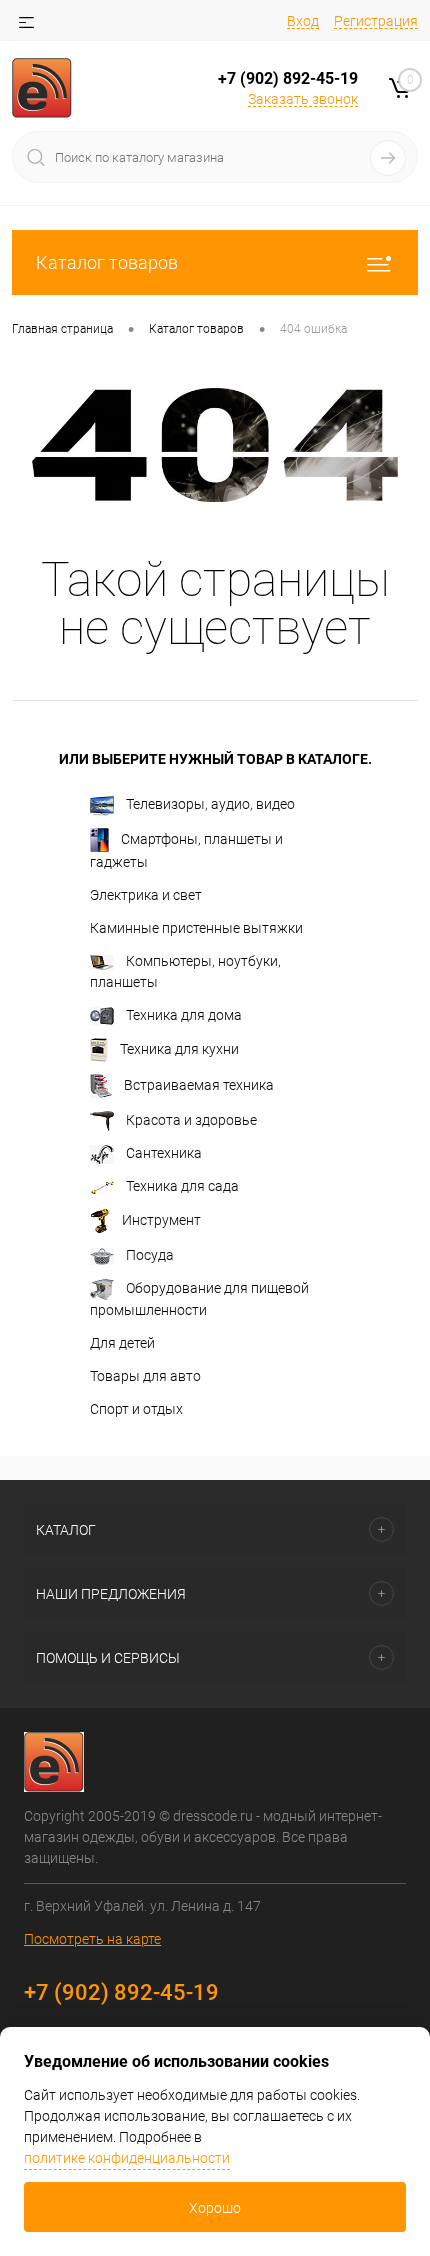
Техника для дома (184, 1015)
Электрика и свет (146, 895)
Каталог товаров (107, 262)
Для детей (122, 1343)
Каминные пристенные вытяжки (196, 928)
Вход (303, 21)
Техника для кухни (179, 1048)
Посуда (150, 1255)
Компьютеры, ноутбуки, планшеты (185, 971)
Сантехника (164, 1153)
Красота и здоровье (191, 1120)
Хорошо (215, 2208)
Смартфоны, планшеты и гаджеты (186, 849)
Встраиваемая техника (199, 1084)
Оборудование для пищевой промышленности (199, 1299)
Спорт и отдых (136, 1409)
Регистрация (376, 21)
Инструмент (161, 1220)
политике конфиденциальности (127, 2158)
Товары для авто (145, 1376)
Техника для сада (182, 1186)
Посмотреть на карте (92, 1939)
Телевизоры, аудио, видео (210, 804)
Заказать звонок (303, 99)
